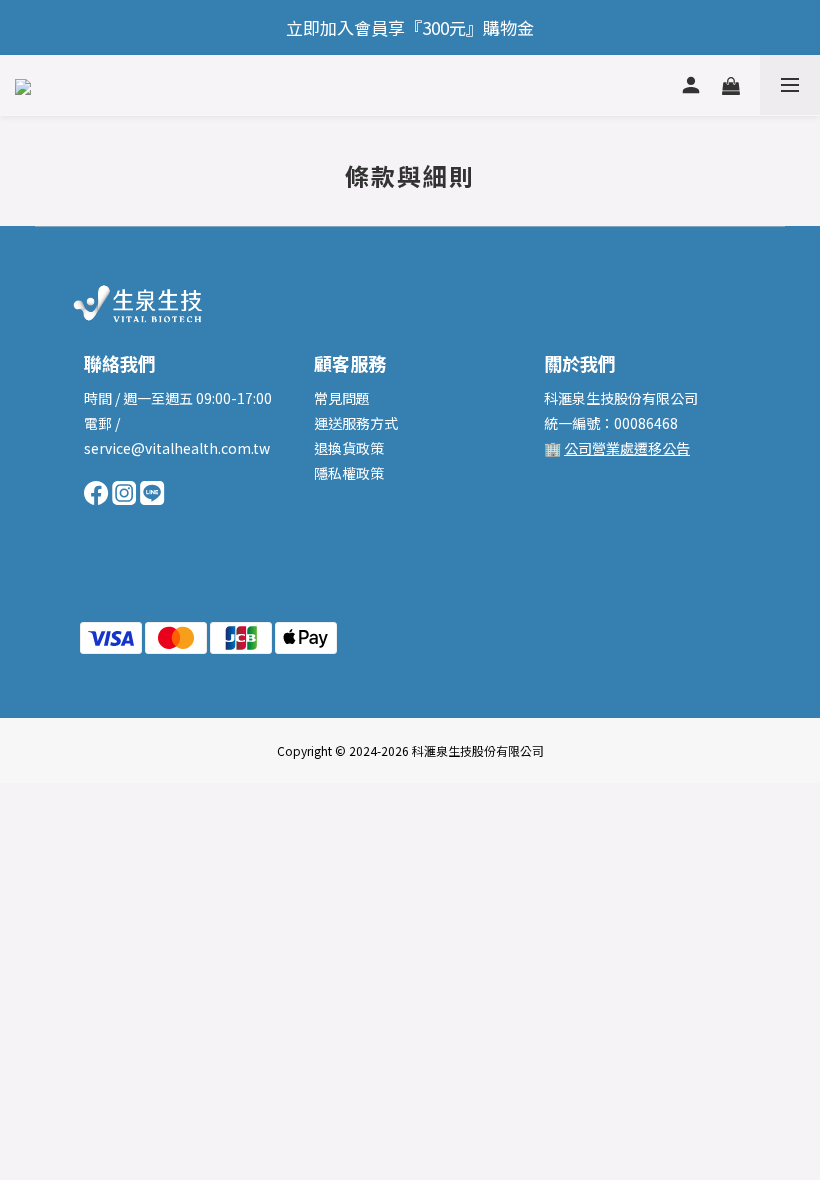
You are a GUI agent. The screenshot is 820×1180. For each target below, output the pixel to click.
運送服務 (342, 423)
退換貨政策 (349, 448)
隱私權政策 (349, 473)
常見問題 (342, 398)
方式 (384, 423)
